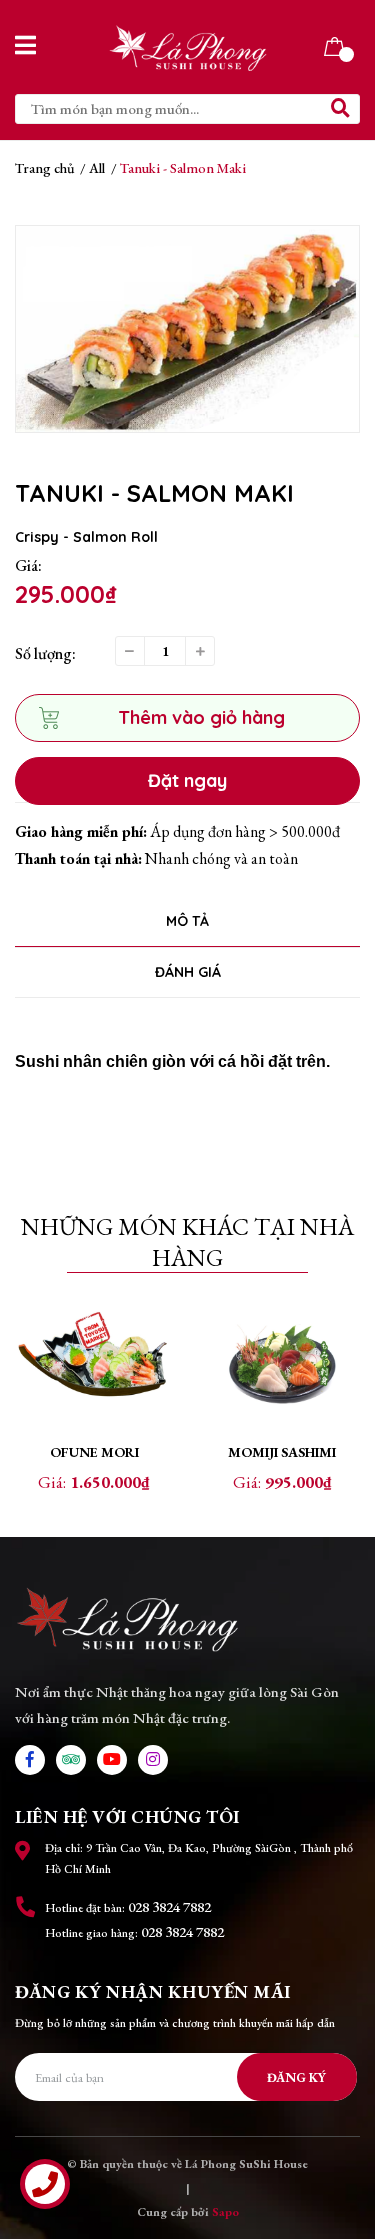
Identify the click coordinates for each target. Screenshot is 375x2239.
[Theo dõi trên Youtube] (112, 1760)
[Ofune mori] (94, 1365)
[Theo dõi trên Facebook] (30, 1760)
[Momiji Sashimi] (282, 1365)
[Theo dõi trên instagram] (153, 1760)
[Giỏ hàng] (334, 44)
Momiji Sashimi (282, 1452)
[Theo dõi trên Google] (71, 1760)
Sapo (225, 2212)
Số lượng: (45, 653)
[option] (187, 329)
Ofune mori (94, 1452)
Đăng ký (296, 2077)
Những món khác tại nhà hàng (187, 1242)
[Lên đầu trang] (340, 2144)
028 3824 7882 (169, 1906)
